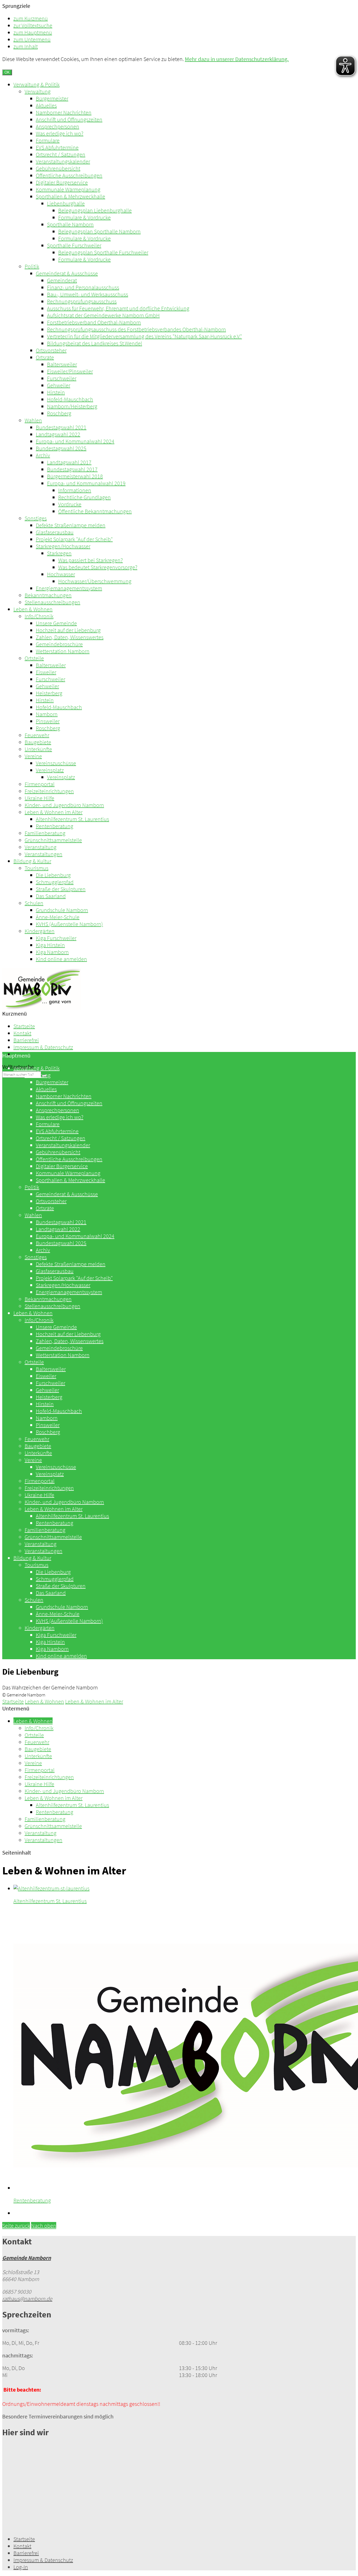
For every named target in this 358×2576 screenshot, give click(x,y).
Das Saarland (51, 896)
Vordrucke (70, 504)
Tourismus (36, 868)
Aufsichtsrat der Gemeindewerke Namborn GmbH (103, 315)
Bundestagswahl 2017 (72, 469)
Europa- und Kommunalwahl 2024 (75, 441)
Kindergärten (40, 931)
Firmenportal (40, 784)
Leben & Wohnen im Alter (54, 812)
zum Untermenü (32, 39)
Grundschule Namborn (62, 910)
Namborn (47, 714)
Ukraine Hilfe (39, 798)
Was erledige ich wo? (60, 133)
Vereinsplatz (50, 770)
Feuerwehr (37, 735)
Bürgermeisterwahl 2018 (75, 476)
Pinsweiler (48, 721)
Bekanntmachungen (48, 595)
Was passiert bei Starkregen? (90, 560)
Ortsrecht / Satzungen (61, 154)
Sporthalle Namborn (70, 224)
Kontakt (22, 1033)
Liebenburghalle (66, 203)
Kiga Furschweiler (56, 938)
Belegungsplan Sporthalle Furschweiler (103, 252)
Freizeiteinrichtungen (49, 791)
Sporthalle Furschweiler (74, 245)
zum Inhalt (26, 46)
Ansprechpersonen (57, 126)
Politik (32, 266)
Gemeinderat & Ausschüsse (67, 273)
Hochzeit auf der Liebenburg (68, 630)
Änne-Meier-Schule (58, 917)
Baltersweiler (62, 364)
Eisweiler (46, 672)
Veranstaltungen (43, 854)
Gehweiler (59, 385)
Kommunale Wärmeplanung (68, 189)
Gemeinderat (62, 280)
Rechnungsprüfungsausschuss (82, 301)
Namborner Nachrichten (64, 112)
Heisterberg (49, 693)
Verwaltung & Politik (36, 84)
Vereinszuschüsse (56, 763)
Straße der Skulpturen (61, 889)
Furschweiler (62, 378)
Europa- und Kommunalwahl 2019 (86, 483)
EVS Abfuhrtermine (57, 147)
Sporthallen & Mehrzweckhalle (70, 196)
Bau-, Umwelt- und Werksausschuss (88, 294)
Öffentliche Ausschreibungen (69, 175)
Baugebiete (38, 742)
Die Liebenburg (53, 875)
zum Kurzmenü (31, 18)
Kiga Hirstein (50, 945)
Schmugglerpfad (55, 882)
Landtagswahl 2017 (69, 462)
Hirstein (56, 392)
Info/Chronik (39, 616)
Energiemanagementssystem (69, 588)
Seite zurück (16, 2225)
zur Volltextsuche (33, 25)
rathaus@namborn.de (27, 2299)
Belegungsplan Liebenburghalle (95, 210)
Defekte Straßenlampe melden (71, 525)
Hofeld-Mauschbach (70, 399)
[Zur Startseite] (42, 1008)
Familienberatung (45, 833)
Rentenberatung (55, 826)
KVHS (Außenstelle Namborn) (69, 924)
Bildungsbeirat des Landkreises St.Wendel (95, 343)
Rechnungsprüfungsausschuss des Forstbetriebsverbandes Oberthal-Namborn (136, 329)
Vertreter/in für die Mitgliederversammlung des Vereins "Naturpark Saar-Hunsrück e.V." (144, 336)
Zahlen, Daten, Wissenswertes (70, 637)
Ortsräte (45, 357)
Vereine (33, 756)
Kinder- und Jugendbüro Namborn (64, 805)
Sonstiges (36, 518)
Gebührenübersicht (58, 168)
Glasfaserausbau (55, 532)
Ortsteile (34, 658)
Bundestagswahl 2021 (61, 427)
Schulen (34, 903)
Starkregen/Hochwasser (63, 546)
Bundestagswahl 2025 (61, 448)
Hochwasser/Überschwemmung (95, 581)
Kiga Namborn (52, 952)
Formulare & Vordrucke (84, 217)
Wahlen (33, 420)
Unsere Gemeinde (56, 623)
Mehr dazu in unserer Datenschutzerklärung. (237, 59)
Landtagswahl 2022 (58, 434)
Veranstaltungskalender (63, 161)
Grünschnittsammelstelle (53, 840)
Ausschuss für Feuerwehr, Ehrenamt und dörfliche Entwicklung (118, 308)
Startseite (24, 1026)
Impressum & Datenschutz (43, 1047)
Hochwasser (61, 574)
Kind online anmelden (61, 959)
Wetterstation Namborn (63, 651)
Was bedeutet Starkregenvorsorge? (98, 567)
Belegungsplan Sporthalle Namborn (99, 231)
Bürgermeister (52, 98)
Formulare (48, 140)
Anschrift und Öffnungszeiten (69, 119)
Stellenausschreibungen (52, 602)
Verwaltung (38, 91)
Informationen (75, 490)
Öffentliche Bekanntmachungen (95, 511)
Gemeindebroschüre (59, 644)
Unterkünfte (38, 749)
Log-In (21, 2567)
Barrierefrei (26, 1040)
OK (7, 72)
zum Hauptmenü (33, 32)
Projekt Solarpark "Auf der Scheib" (74, 539)
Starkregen (59, 553)
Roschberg (59, 413)
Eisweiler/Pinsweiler (70, 371)
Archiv (43, 455)
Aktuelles (46, 105)
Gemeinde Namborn (27, 2258)
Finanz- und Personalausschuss (83, 287)
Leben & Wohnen (33, 609)
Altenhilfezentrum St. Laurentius (72, 819)
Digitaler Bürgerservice (62, 182)
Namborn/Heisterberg (72, 406)
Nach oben (44, 2225)
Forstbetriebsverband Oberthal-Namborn (94, 322)
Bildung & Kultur (32, 861)
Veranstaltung (41, 847)
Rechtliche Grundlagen (84, 497)
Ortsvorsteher (51, 350)
